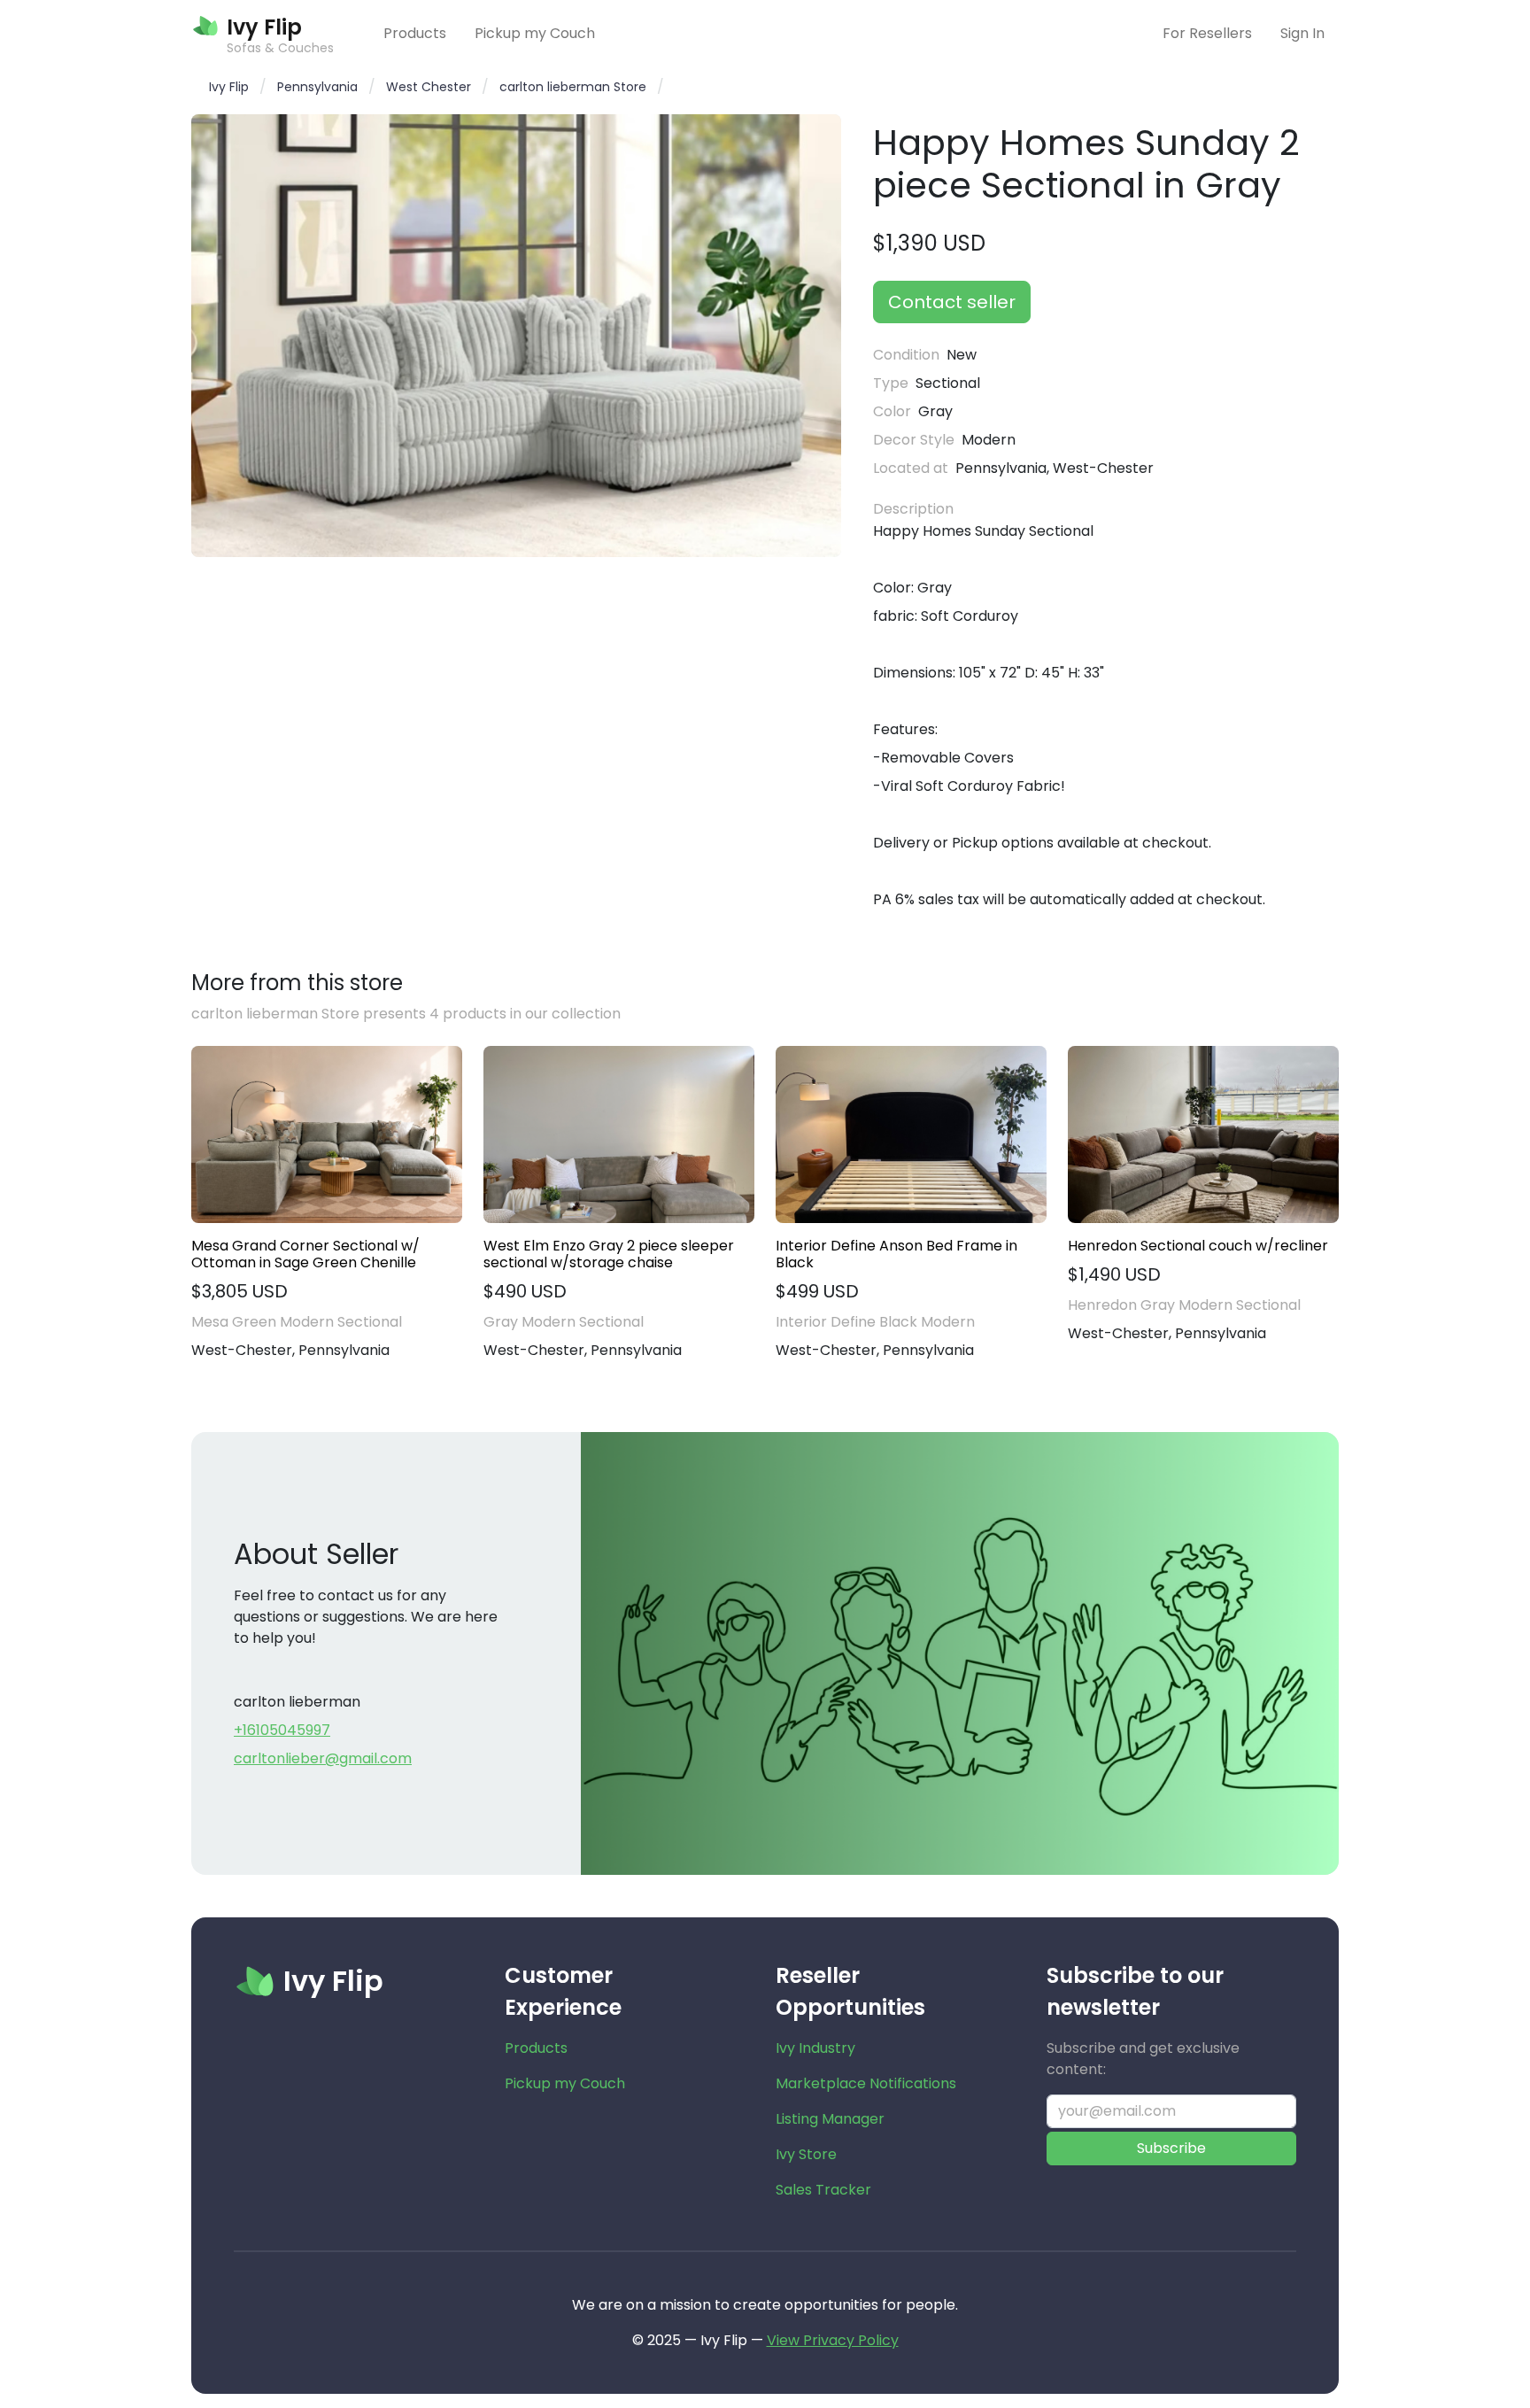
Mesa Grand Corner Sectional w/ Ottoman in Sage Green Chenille (305, 1254)
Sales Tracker (823, 2190)
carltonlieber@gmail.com (323, 1758)
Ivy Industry (815, 2048)
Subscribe (1171, 2148)
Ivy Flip (229, 87)
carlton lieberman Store (573, 87)
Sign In (1302, 33)
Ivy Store (806, 2154)
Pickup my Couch (535, 33)
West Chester (429, 87)
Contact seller (952, 302)
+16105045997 (282, 1730)
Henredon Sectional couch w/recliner (1198, 1246)
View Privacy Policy (833, 2340)
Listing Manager (830, 2119)
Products (415, 33)
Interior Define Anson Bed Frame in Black (896, 1254)
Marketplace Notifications (866, 2083)
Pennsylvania (317, 87)
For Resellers (1207, 33)
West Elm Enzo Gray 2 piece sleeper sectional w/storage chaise (609, 1254)
